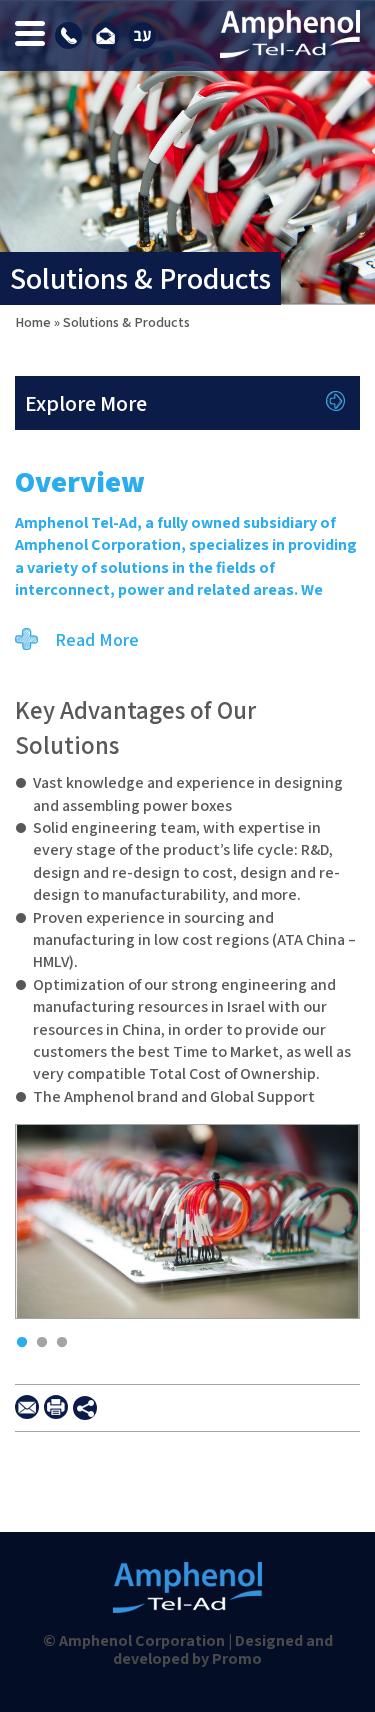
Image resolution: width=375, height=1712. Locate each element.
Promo (237, 1658)
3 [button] (57, 1338)
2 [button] (37, 1338)
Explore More (86, 403)
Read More (97, 639)
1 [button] (17, 1338)
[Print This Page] (56, 1407)
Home (33, 322)
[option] (187, 1229)
